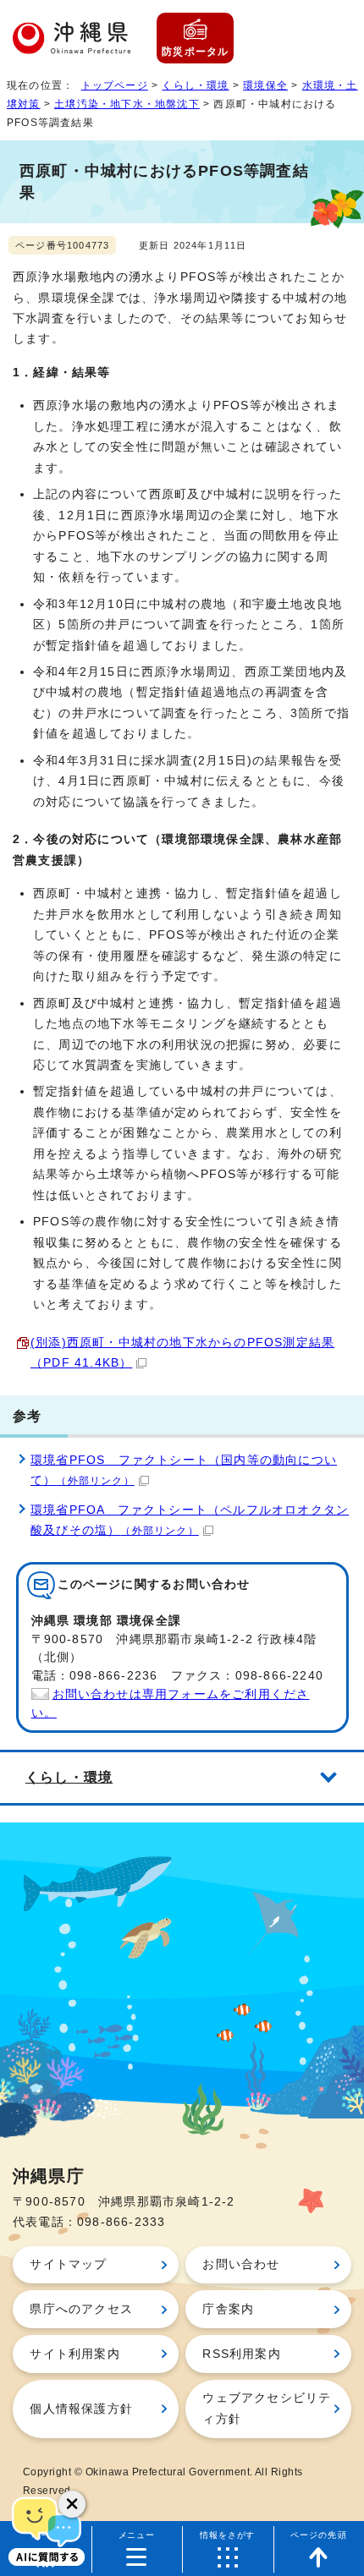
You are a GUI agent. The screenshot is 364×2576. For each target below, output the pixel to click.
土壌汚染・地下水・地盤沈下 (127, 104)
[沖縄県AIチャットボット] (47, 2529)
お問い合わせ (241, 2264)
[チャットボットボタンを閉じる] (72, 2504)
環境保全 (265, 85)
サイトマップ (68, 2264)
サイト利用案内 (74, 2354)
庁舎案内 (228, 2309)
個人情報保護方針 (81, 2409)
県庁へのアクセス (81, 2309)
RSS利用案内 (241, 2354)
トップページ (115, 85)
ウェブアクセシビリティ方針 (267, 2408)
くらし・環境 (195, 85)
